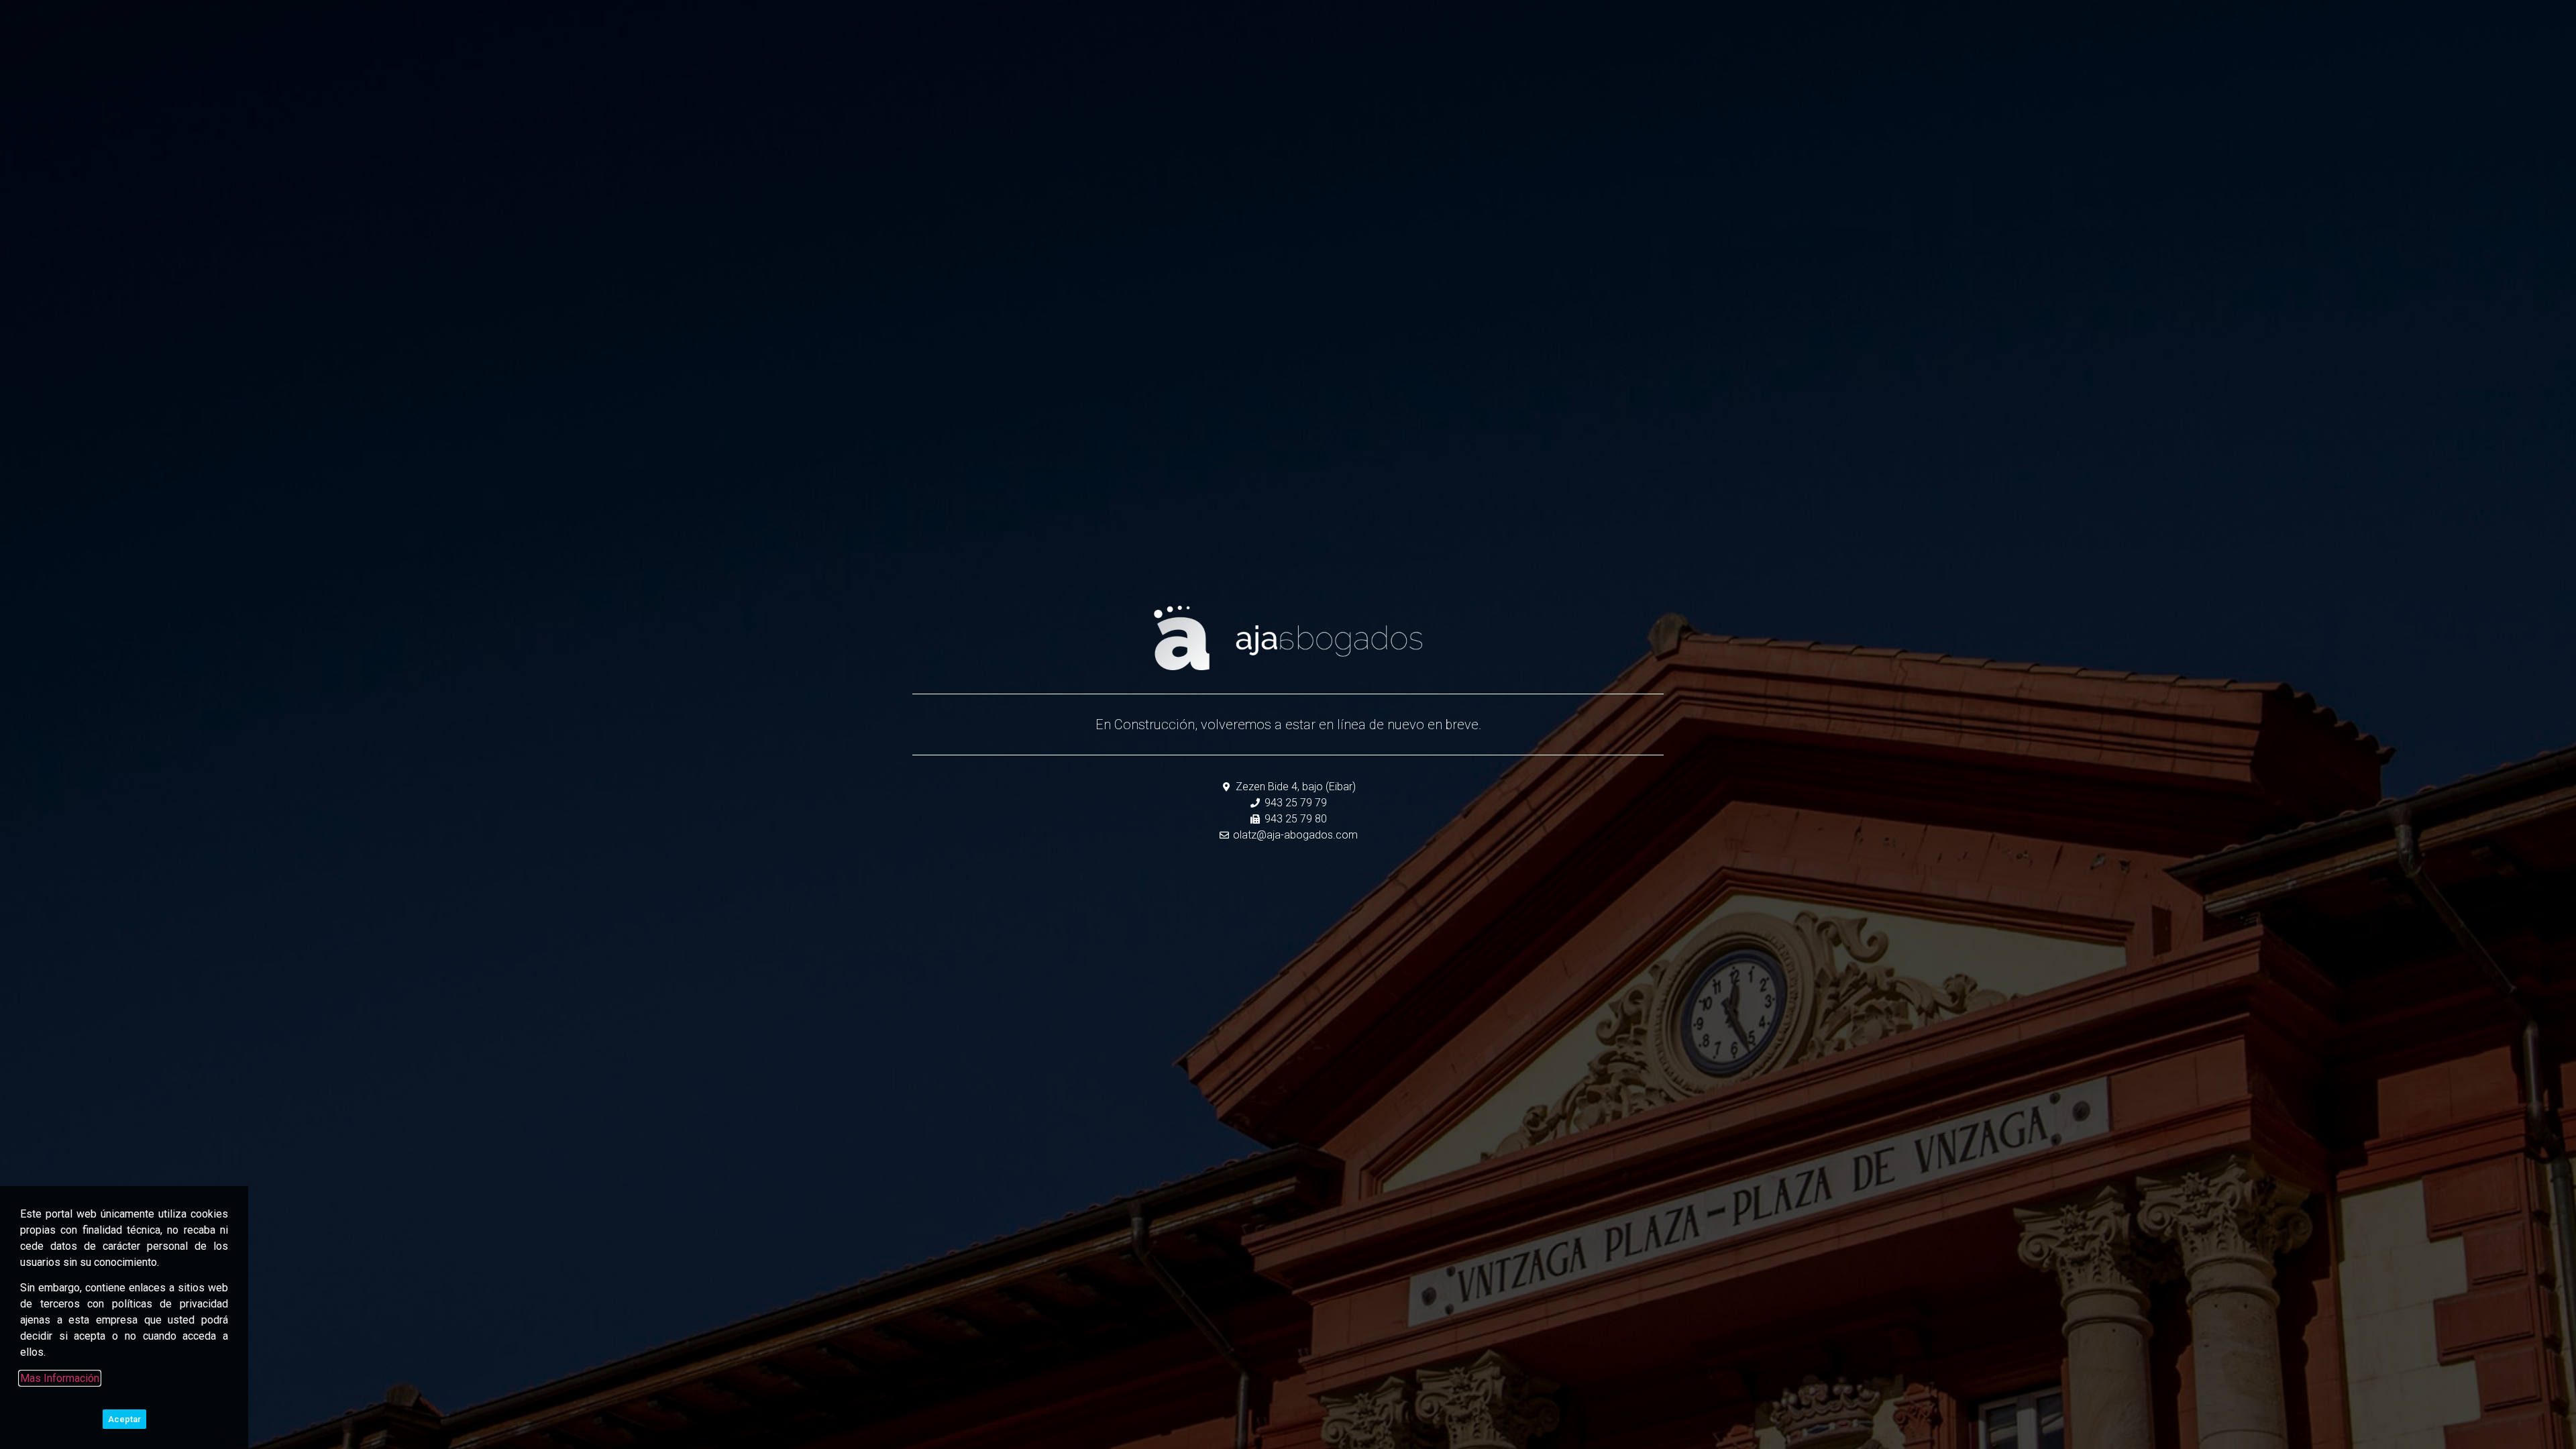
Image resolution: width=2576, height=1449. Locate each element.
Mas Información (60, 1378)
